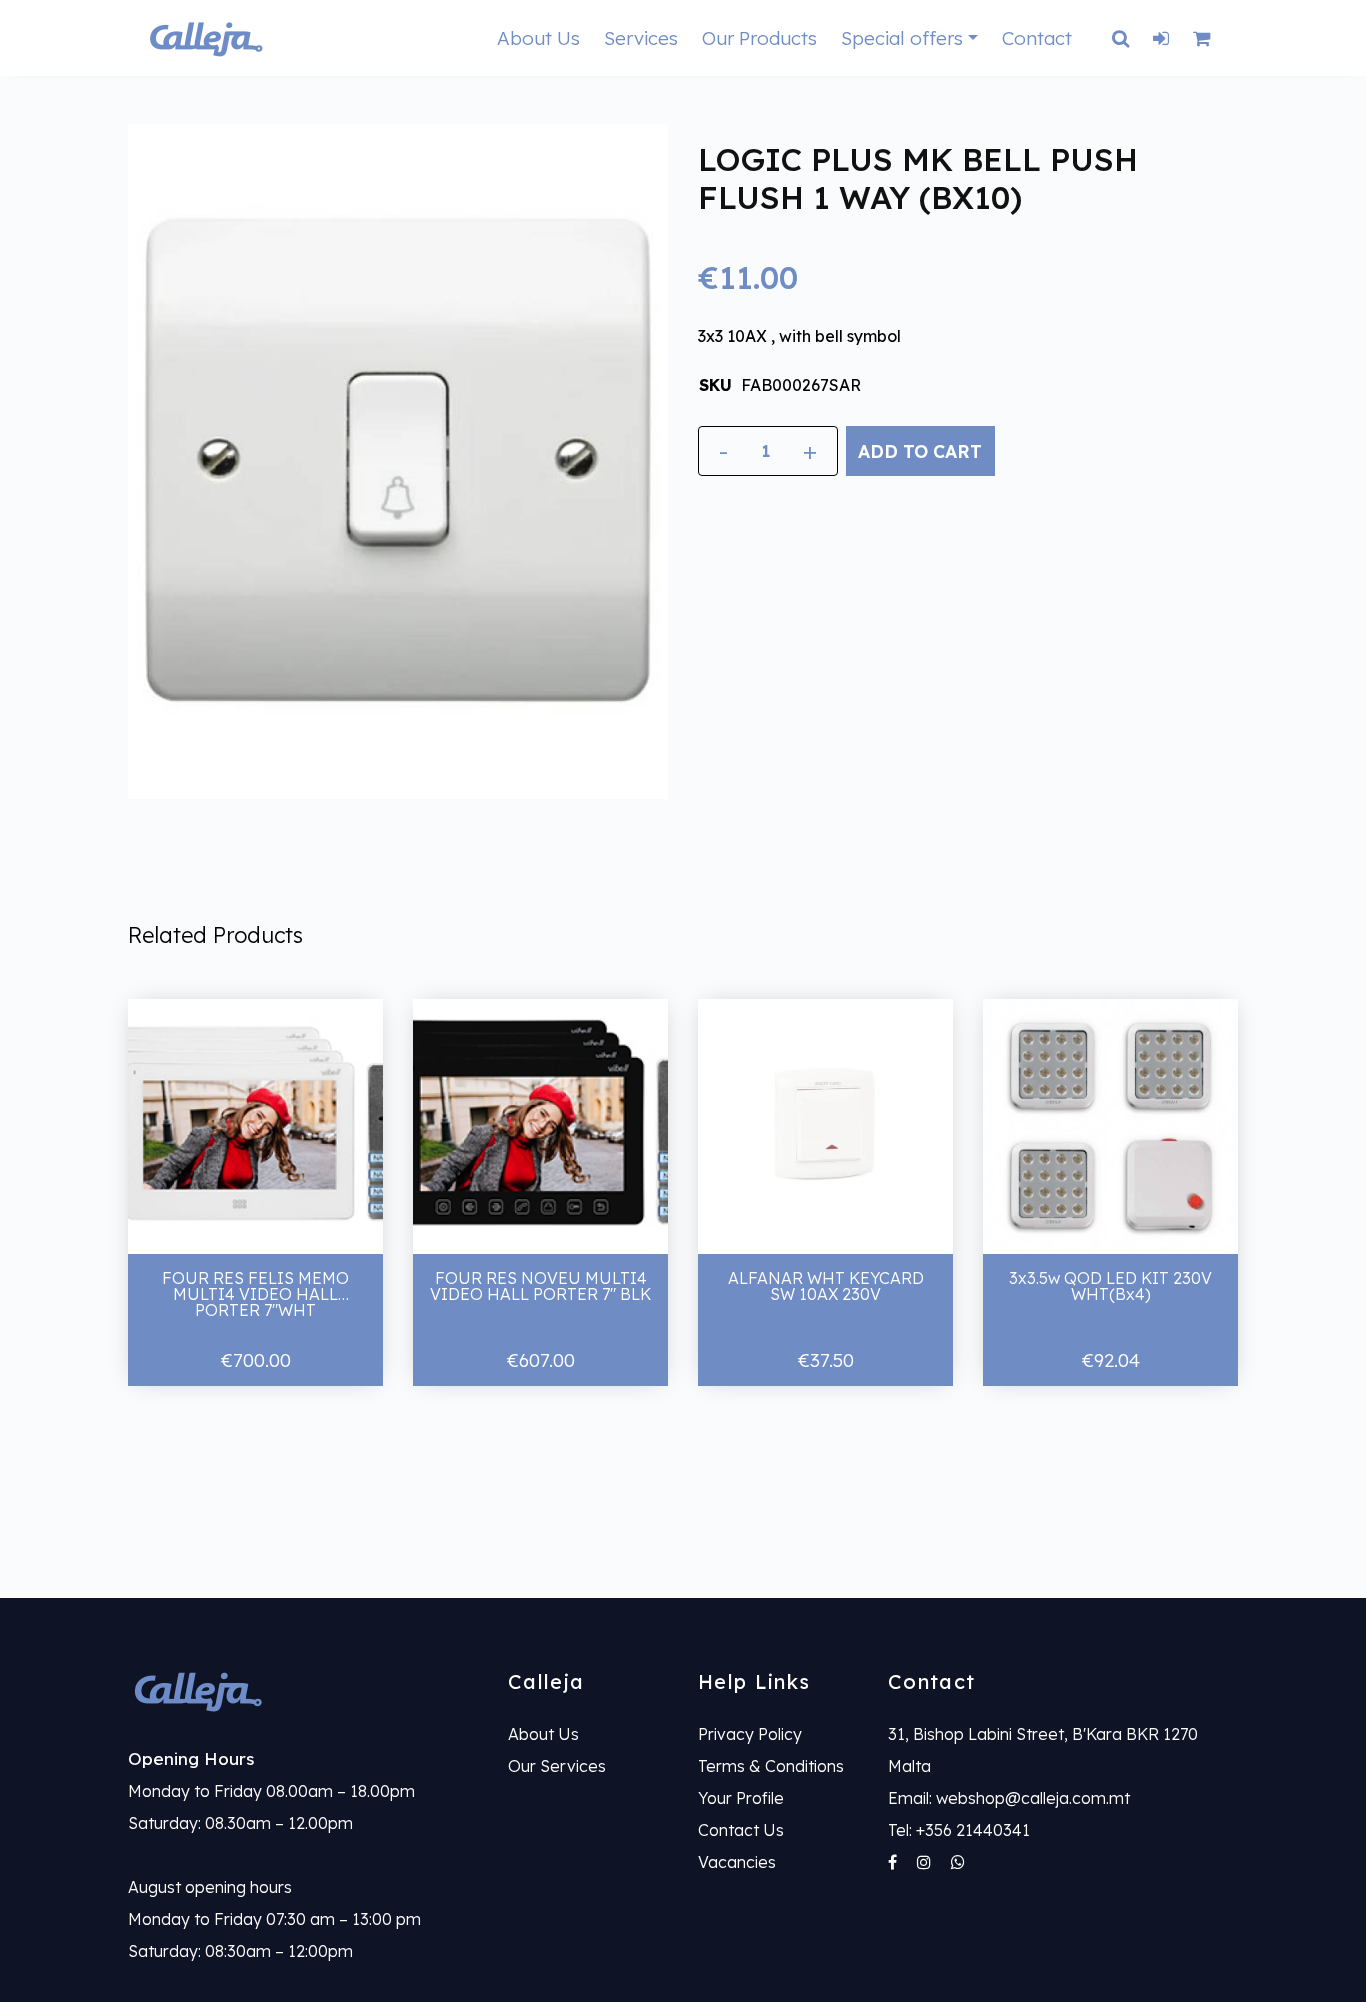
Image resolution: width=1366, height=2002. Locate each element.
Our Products (759, 38)
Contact (1037, 38)
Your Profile (741, 1798)
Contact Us (741, 1830)
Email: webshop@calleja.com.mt (1009, 1798)
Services (641, 38)
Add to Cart (920, 451)
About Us (538, 38)
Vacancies (737, 1862)
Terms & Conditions (771, 1766)
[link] (303, 1690)
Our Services (557, 1766)
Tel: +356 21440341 (959, 1830)
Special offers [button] (902, 38)
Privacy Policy (750, 1734)
